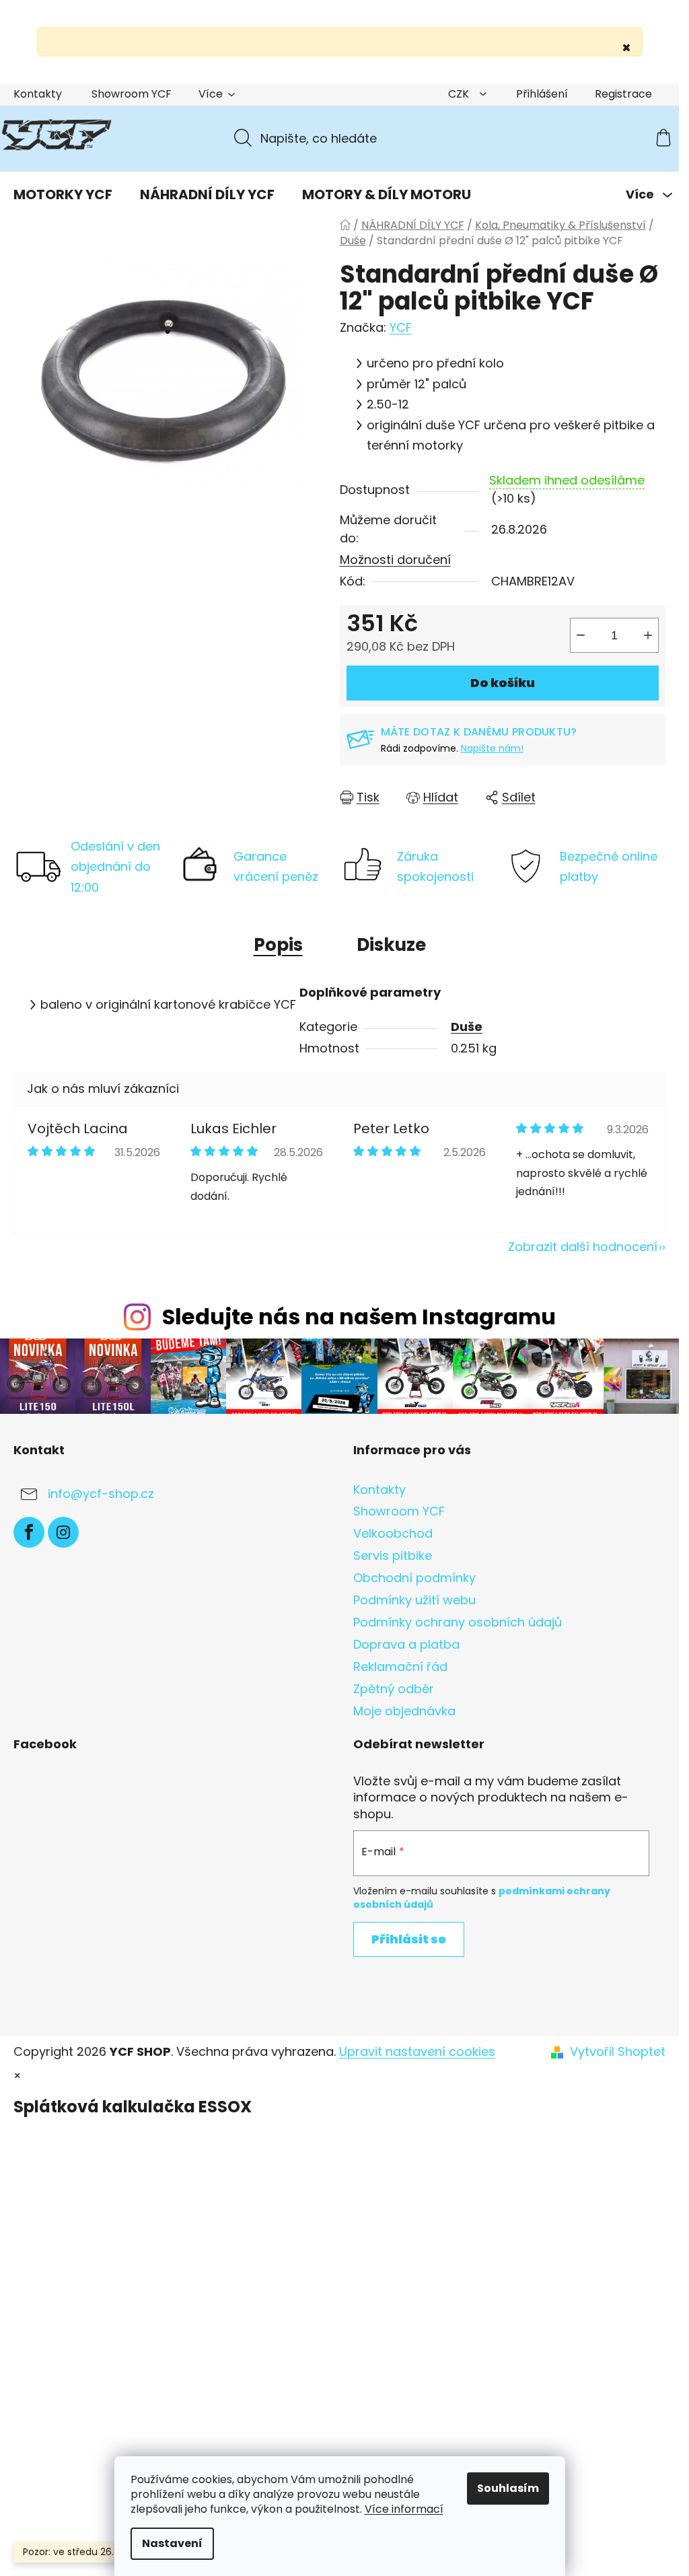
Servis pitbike (393, 1555)
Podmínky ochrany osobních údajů (458, 1622)
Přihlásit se (409, 1939)
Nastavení (172, 2543)
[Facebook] (29, 1532)
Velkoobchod (393, 1533)
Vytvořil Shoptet (618, 2052)
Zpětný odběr (394, 1689)
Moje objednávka (404, 1711)
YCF (401, 327)
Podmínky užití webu (414, 1600)
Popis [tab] (278, 945)
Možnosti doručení (395, 560)
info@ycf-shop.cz (101, 1494)
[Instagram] (63, 1532)
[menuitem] (63, 194)
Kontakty (38, 94)
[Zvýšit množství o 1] (648, 635)
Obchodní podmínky (414, 1578)
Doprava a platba (406, 1644)
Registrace (623, 94)
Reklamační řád (400, 1667)
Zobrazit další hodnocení (583, 1247)
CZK (460, 94)
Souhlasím (508, 2488)
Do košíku (503, 683)
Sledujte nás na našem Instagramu (359, 1317)
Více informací (404, 2509)
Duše (467, 1027)
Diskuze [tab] (391, 945)
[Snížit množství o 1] (581, 635)
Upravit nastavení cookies (417, 2051)
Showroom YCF (132, 94)
